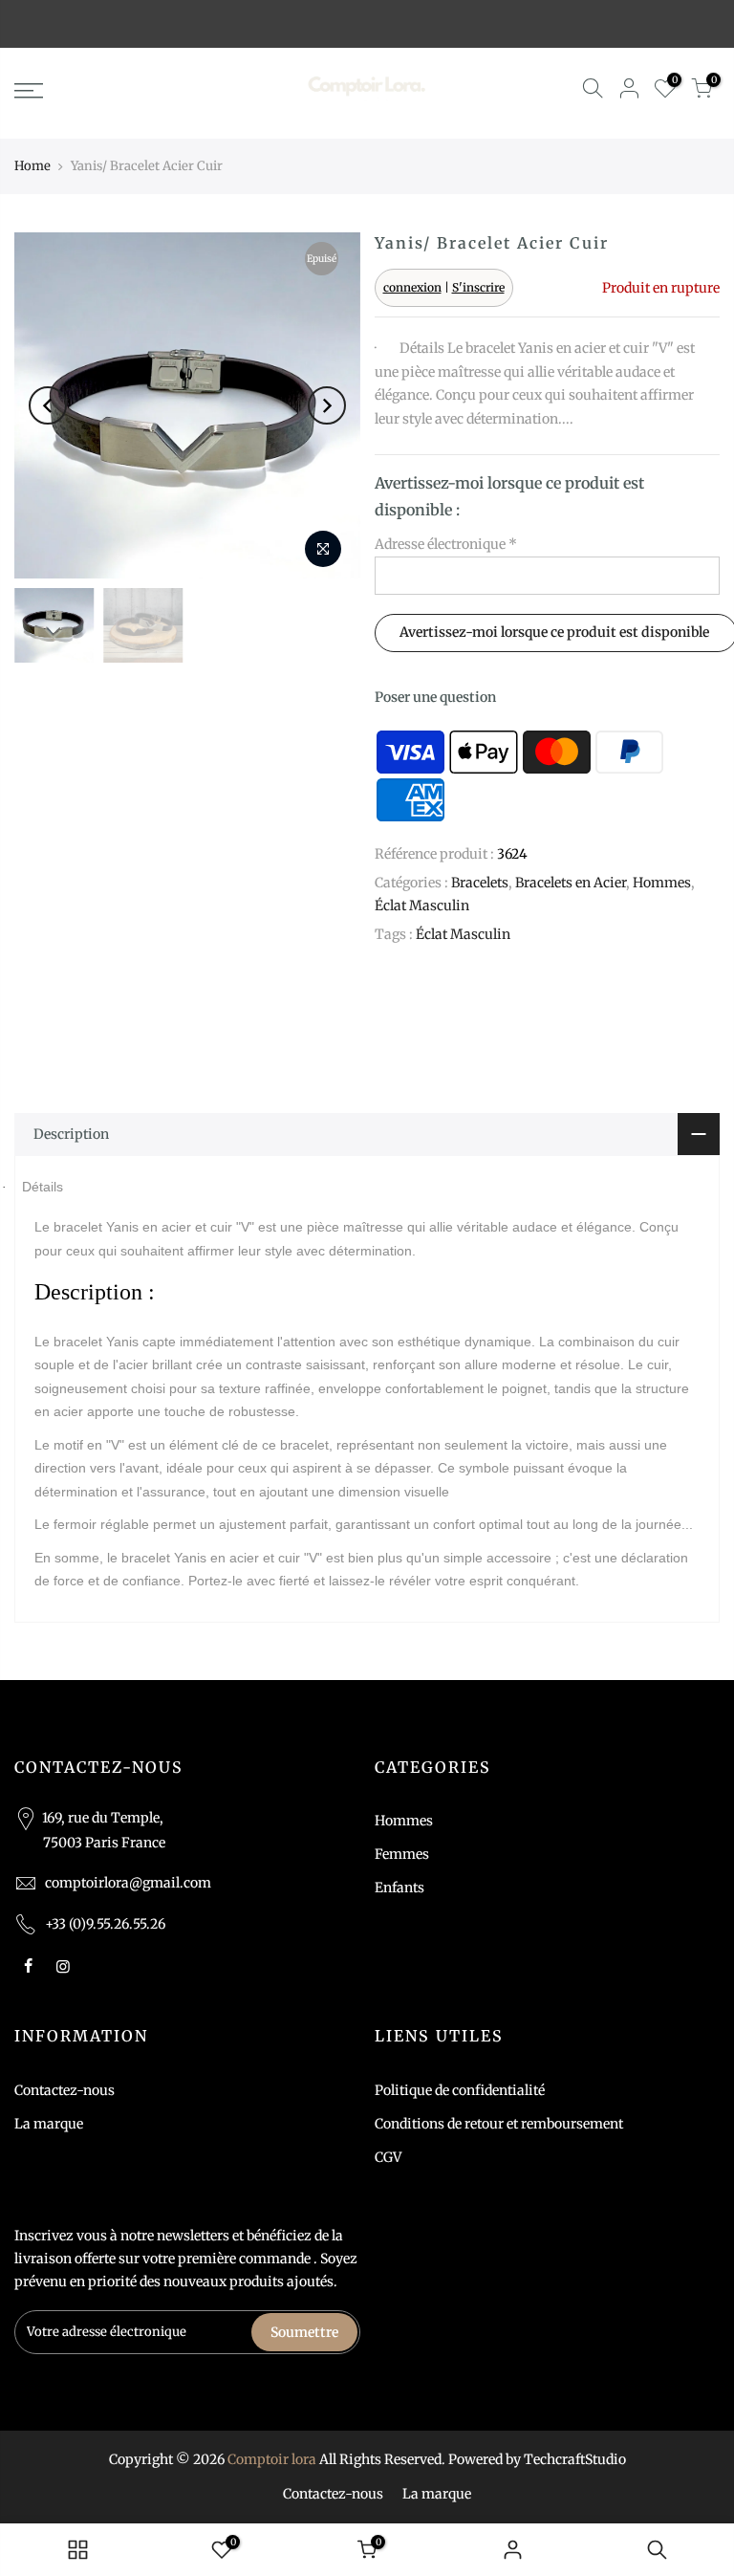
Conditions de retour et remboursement (499, 2124)
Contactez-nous (65, 2090)
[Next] (327, 405)
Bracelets (480, 883)
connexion (412, 287)
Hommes (662, 883)
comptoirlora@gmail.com (128, 1883)
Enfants (399, 1888)
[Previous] (48, 405)
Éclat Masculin (422, 906)
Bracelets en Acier (571, 883)
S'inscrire (478, 287)
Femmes (402, 1854)
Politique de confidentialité (460, 2090)
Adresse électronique (446, 544)
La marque (49, 2124)
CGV (388, 2157)
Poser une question (435, 697)
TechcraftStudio (575, 2459)
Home (32, 166)
